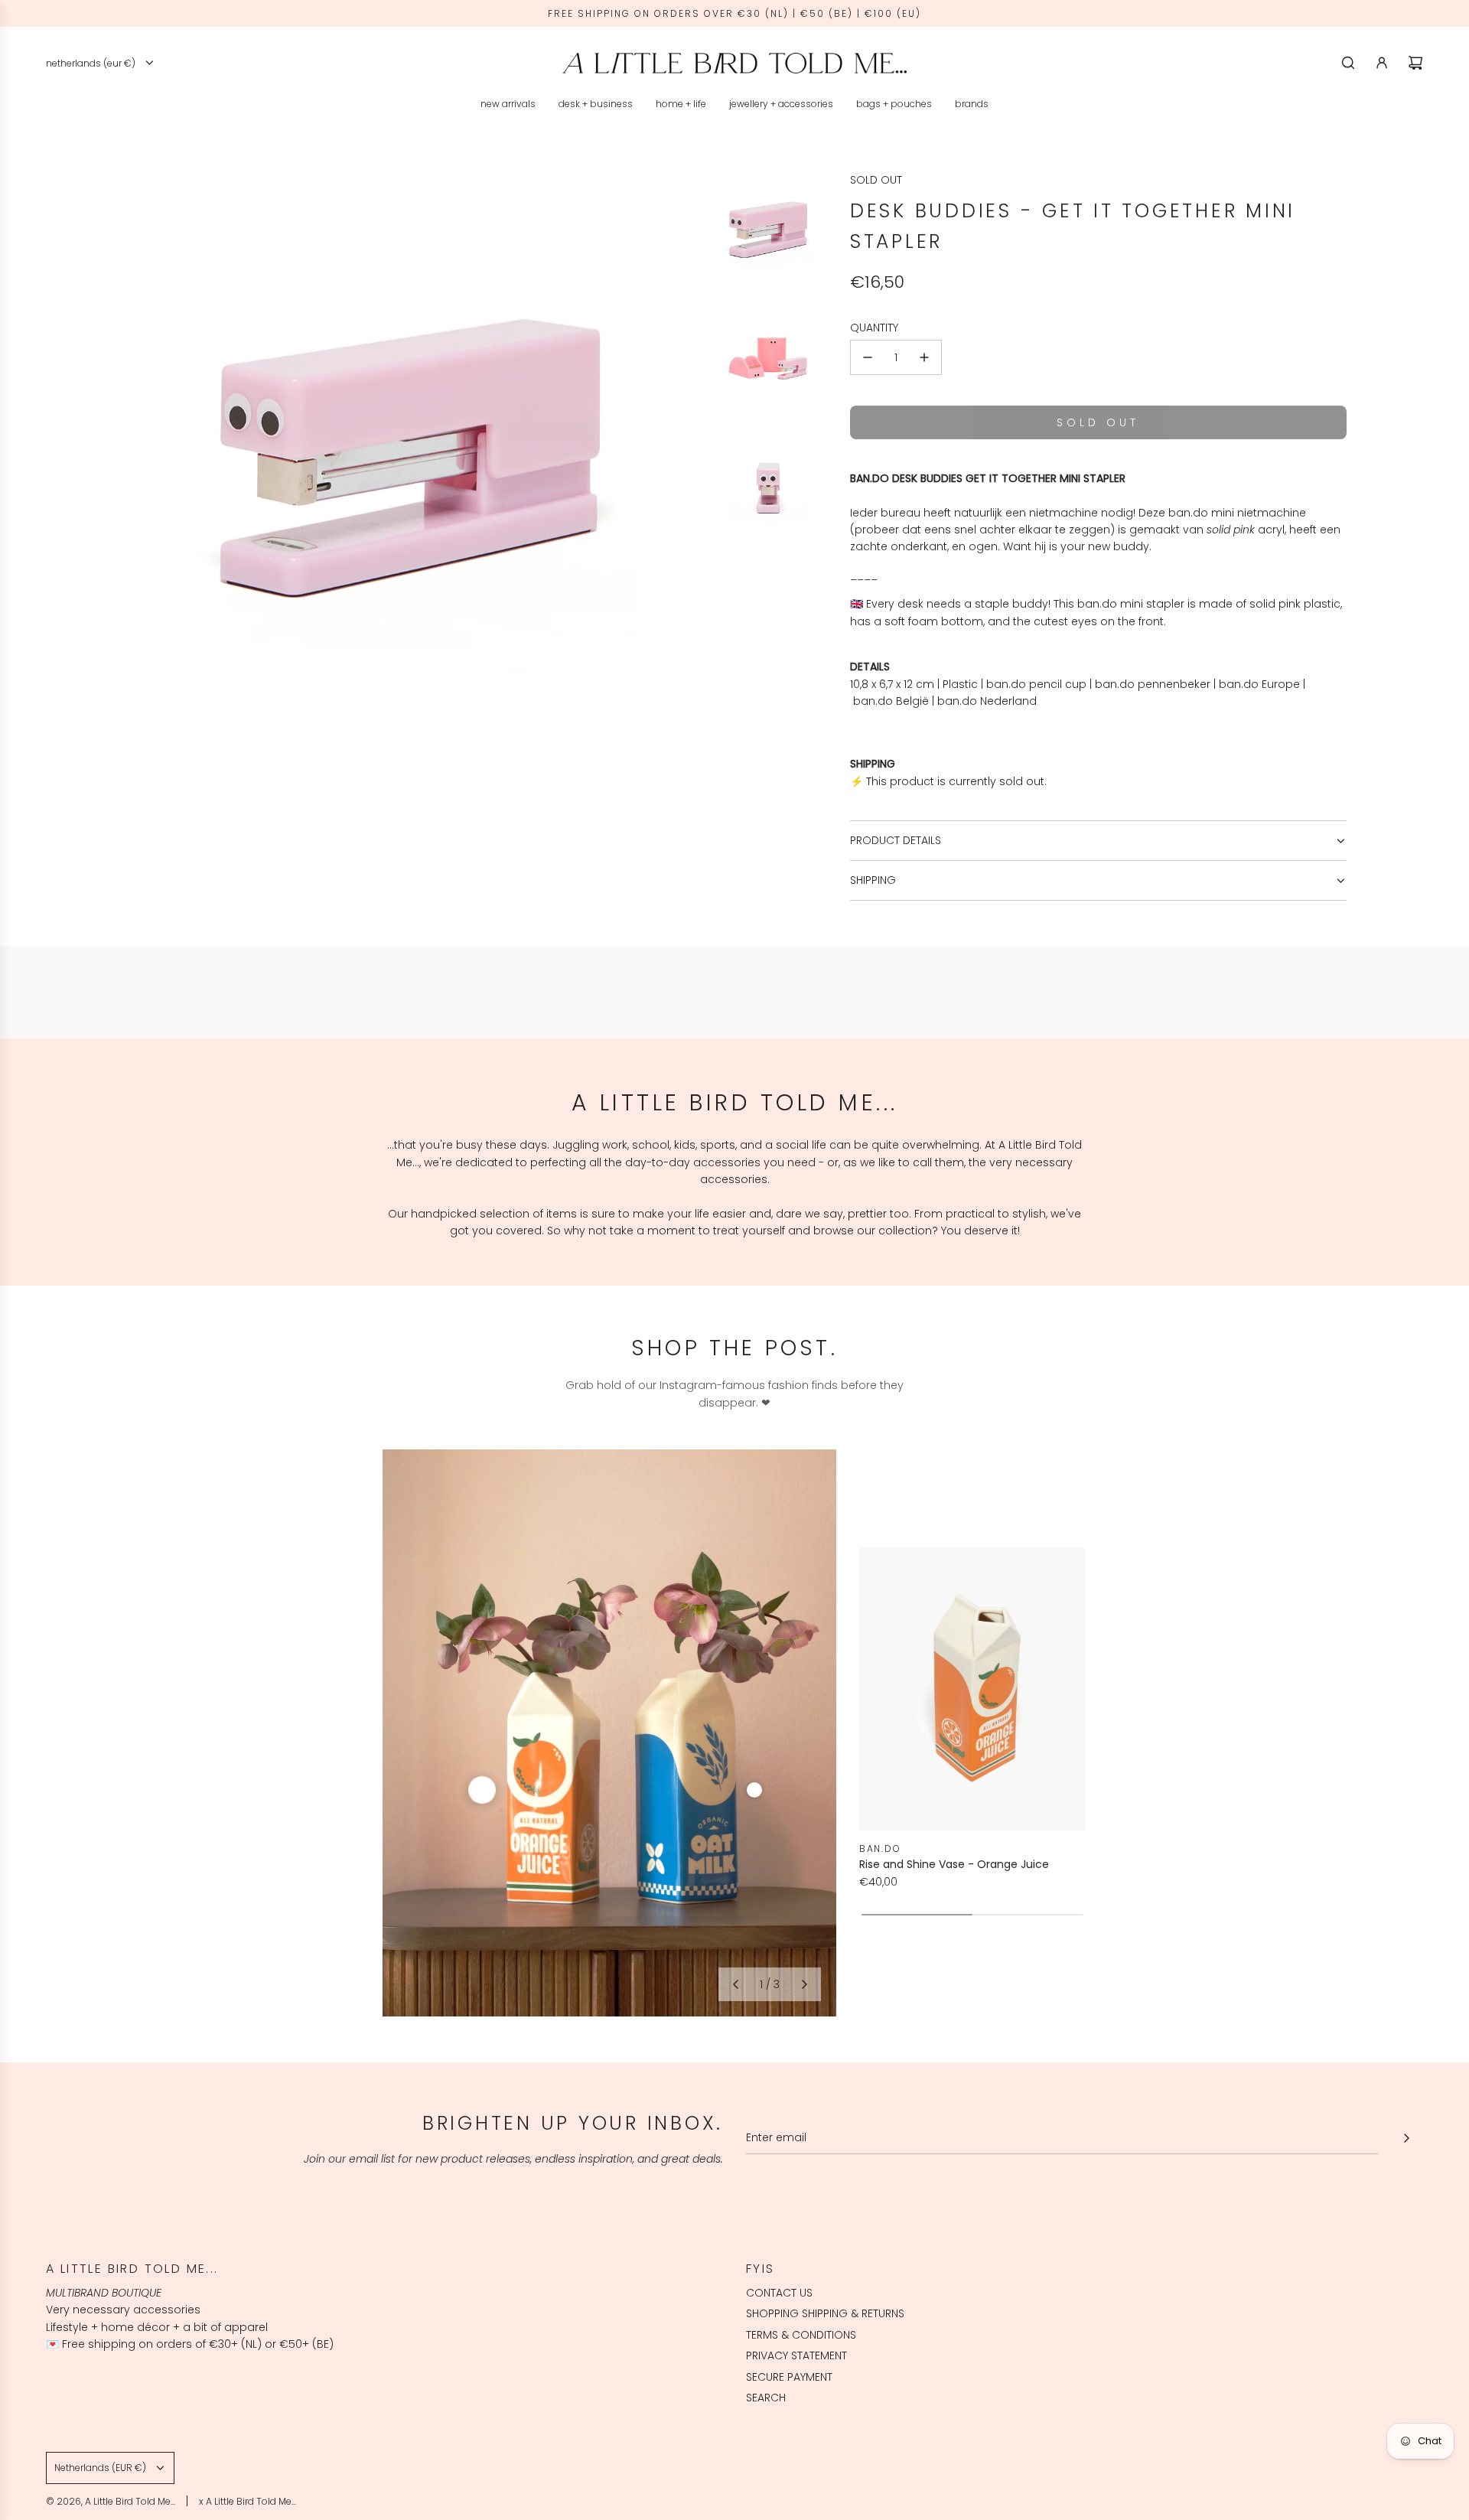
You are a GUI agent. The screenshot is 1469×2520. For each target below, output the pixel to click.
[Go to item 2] (754, 1790)
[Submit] (1406, 2138)
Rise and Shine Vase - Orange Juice (954, 1864)
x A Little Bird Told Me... (248, 2501)
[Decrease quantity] (868, 357)
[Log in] (1382, 63)
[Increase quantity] (924, 357)
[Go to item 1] (482, 1790)
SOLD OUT (876, 180)
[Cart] (1415, 63)
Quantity (874, 328)
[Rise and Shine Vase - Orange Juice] (972, 1689)
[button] (735, 1984)
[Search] (1348, 63)
